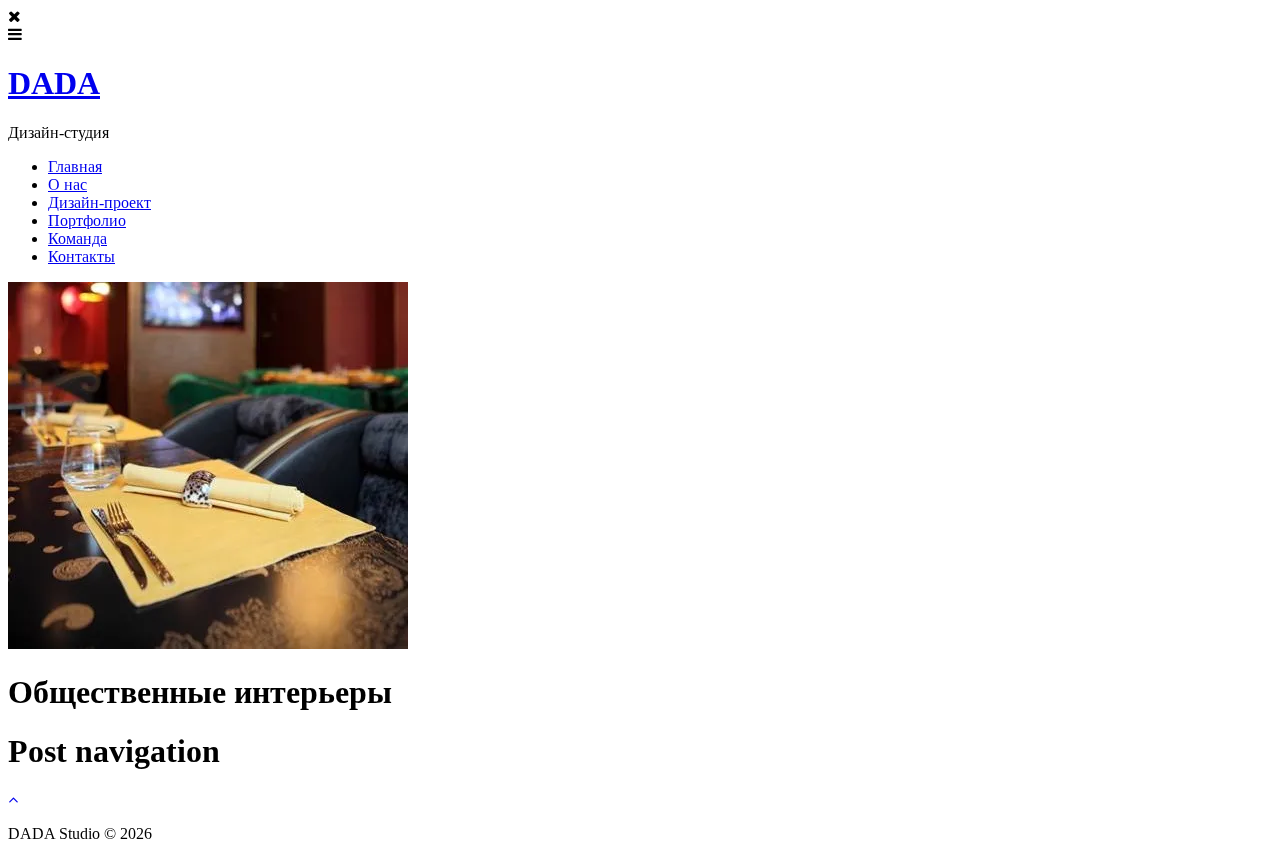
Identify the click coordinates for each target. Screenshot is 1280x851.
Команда (77, 238)
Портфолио (87, 220)
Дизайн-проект (99, 202)
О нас (67, 184)
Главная (75, 166)
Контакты (81, 256)
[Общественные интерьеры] (208, 643)
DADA (54, 83)
